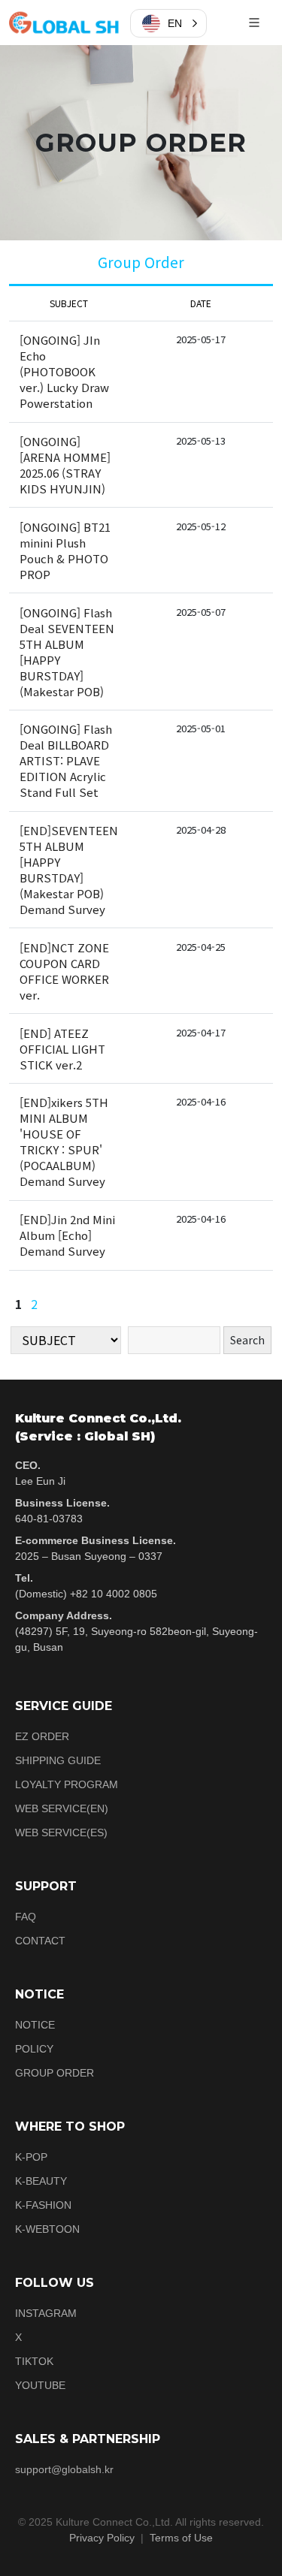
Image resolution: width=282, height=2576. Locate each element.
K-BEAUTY (41, 2181)
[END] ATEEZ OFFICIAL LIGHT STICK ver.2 (62, 1049)
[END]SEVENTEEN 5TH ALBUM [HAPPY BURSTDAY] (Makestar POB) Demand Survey (69, 870)
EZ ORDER (42, 1736)
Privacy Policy (102, 2538)
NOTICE (35, 2025)
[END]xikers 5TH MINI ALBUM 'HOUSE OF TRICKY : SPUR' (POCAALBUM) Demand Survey (64, 1142)
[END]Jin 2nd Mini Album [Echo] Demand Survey (67, 1235)
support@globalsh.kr (64, 2469)
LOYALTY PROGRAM (67, 1784)
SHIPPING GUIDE (58, 1760)
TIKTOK (34, 2361)
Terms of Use (181, 2538)
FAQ (26, 1917)
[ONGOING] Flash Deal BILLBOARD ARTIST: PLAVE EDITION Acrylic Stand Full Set (66, 760)
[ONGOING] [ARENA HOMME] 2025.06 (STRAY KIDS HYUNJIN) (65, 465)
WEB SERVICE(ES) (61, 1832)
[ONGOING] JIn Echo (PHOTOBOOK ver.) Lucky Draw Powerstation (64, 371)
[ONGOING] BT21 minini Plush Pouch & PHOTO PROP (65, 550)
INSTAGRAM (46, 2313)
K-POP (31, 2157)
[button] (168, 23)
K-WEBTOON (47, 2229)
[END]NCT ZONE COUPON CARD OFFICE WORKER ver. (64, 971)
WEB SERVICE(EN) (62, 1808)
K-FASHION (43, 2205)
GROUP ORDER (55, 2073)
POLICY (34, 2049)
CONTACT (40, 1941)
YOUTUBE (40, 2385)
